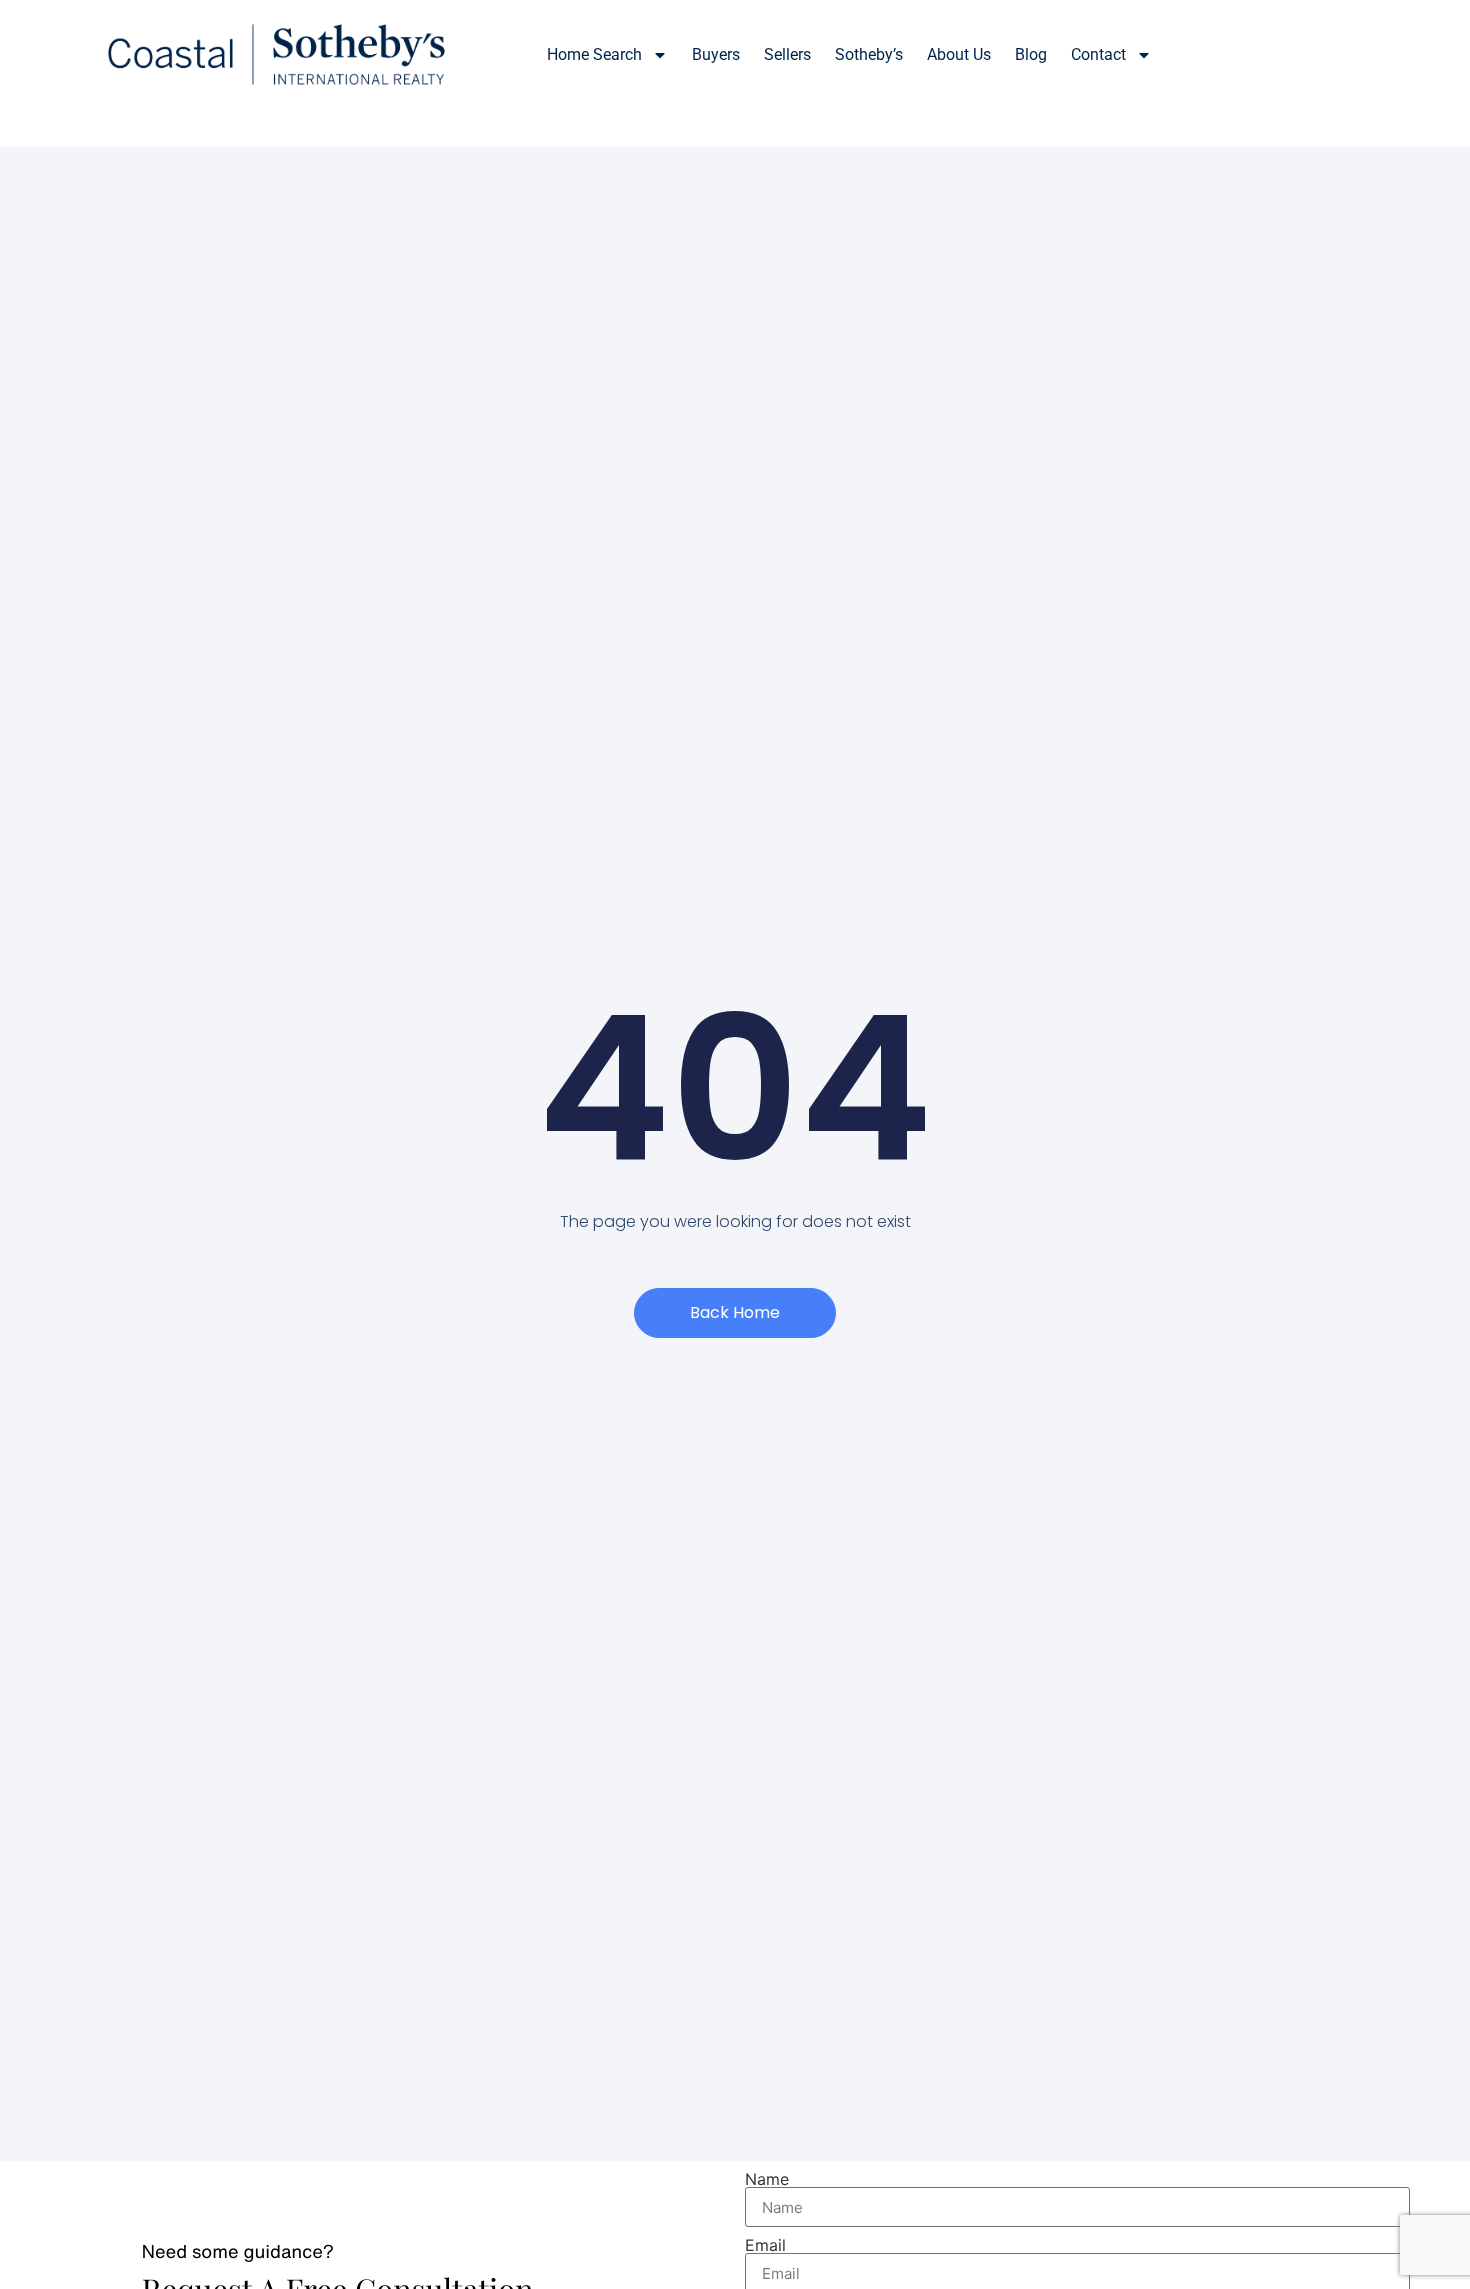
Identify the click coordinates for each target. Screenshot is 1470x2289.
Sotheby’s (869, 54)
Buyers (716, 54)
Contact (1098, 54)
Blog (1031, 54)
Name (767, 2179)
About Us (959, 54)
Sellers (787, 54)
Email (765, 2245)
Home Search (594, 54)
